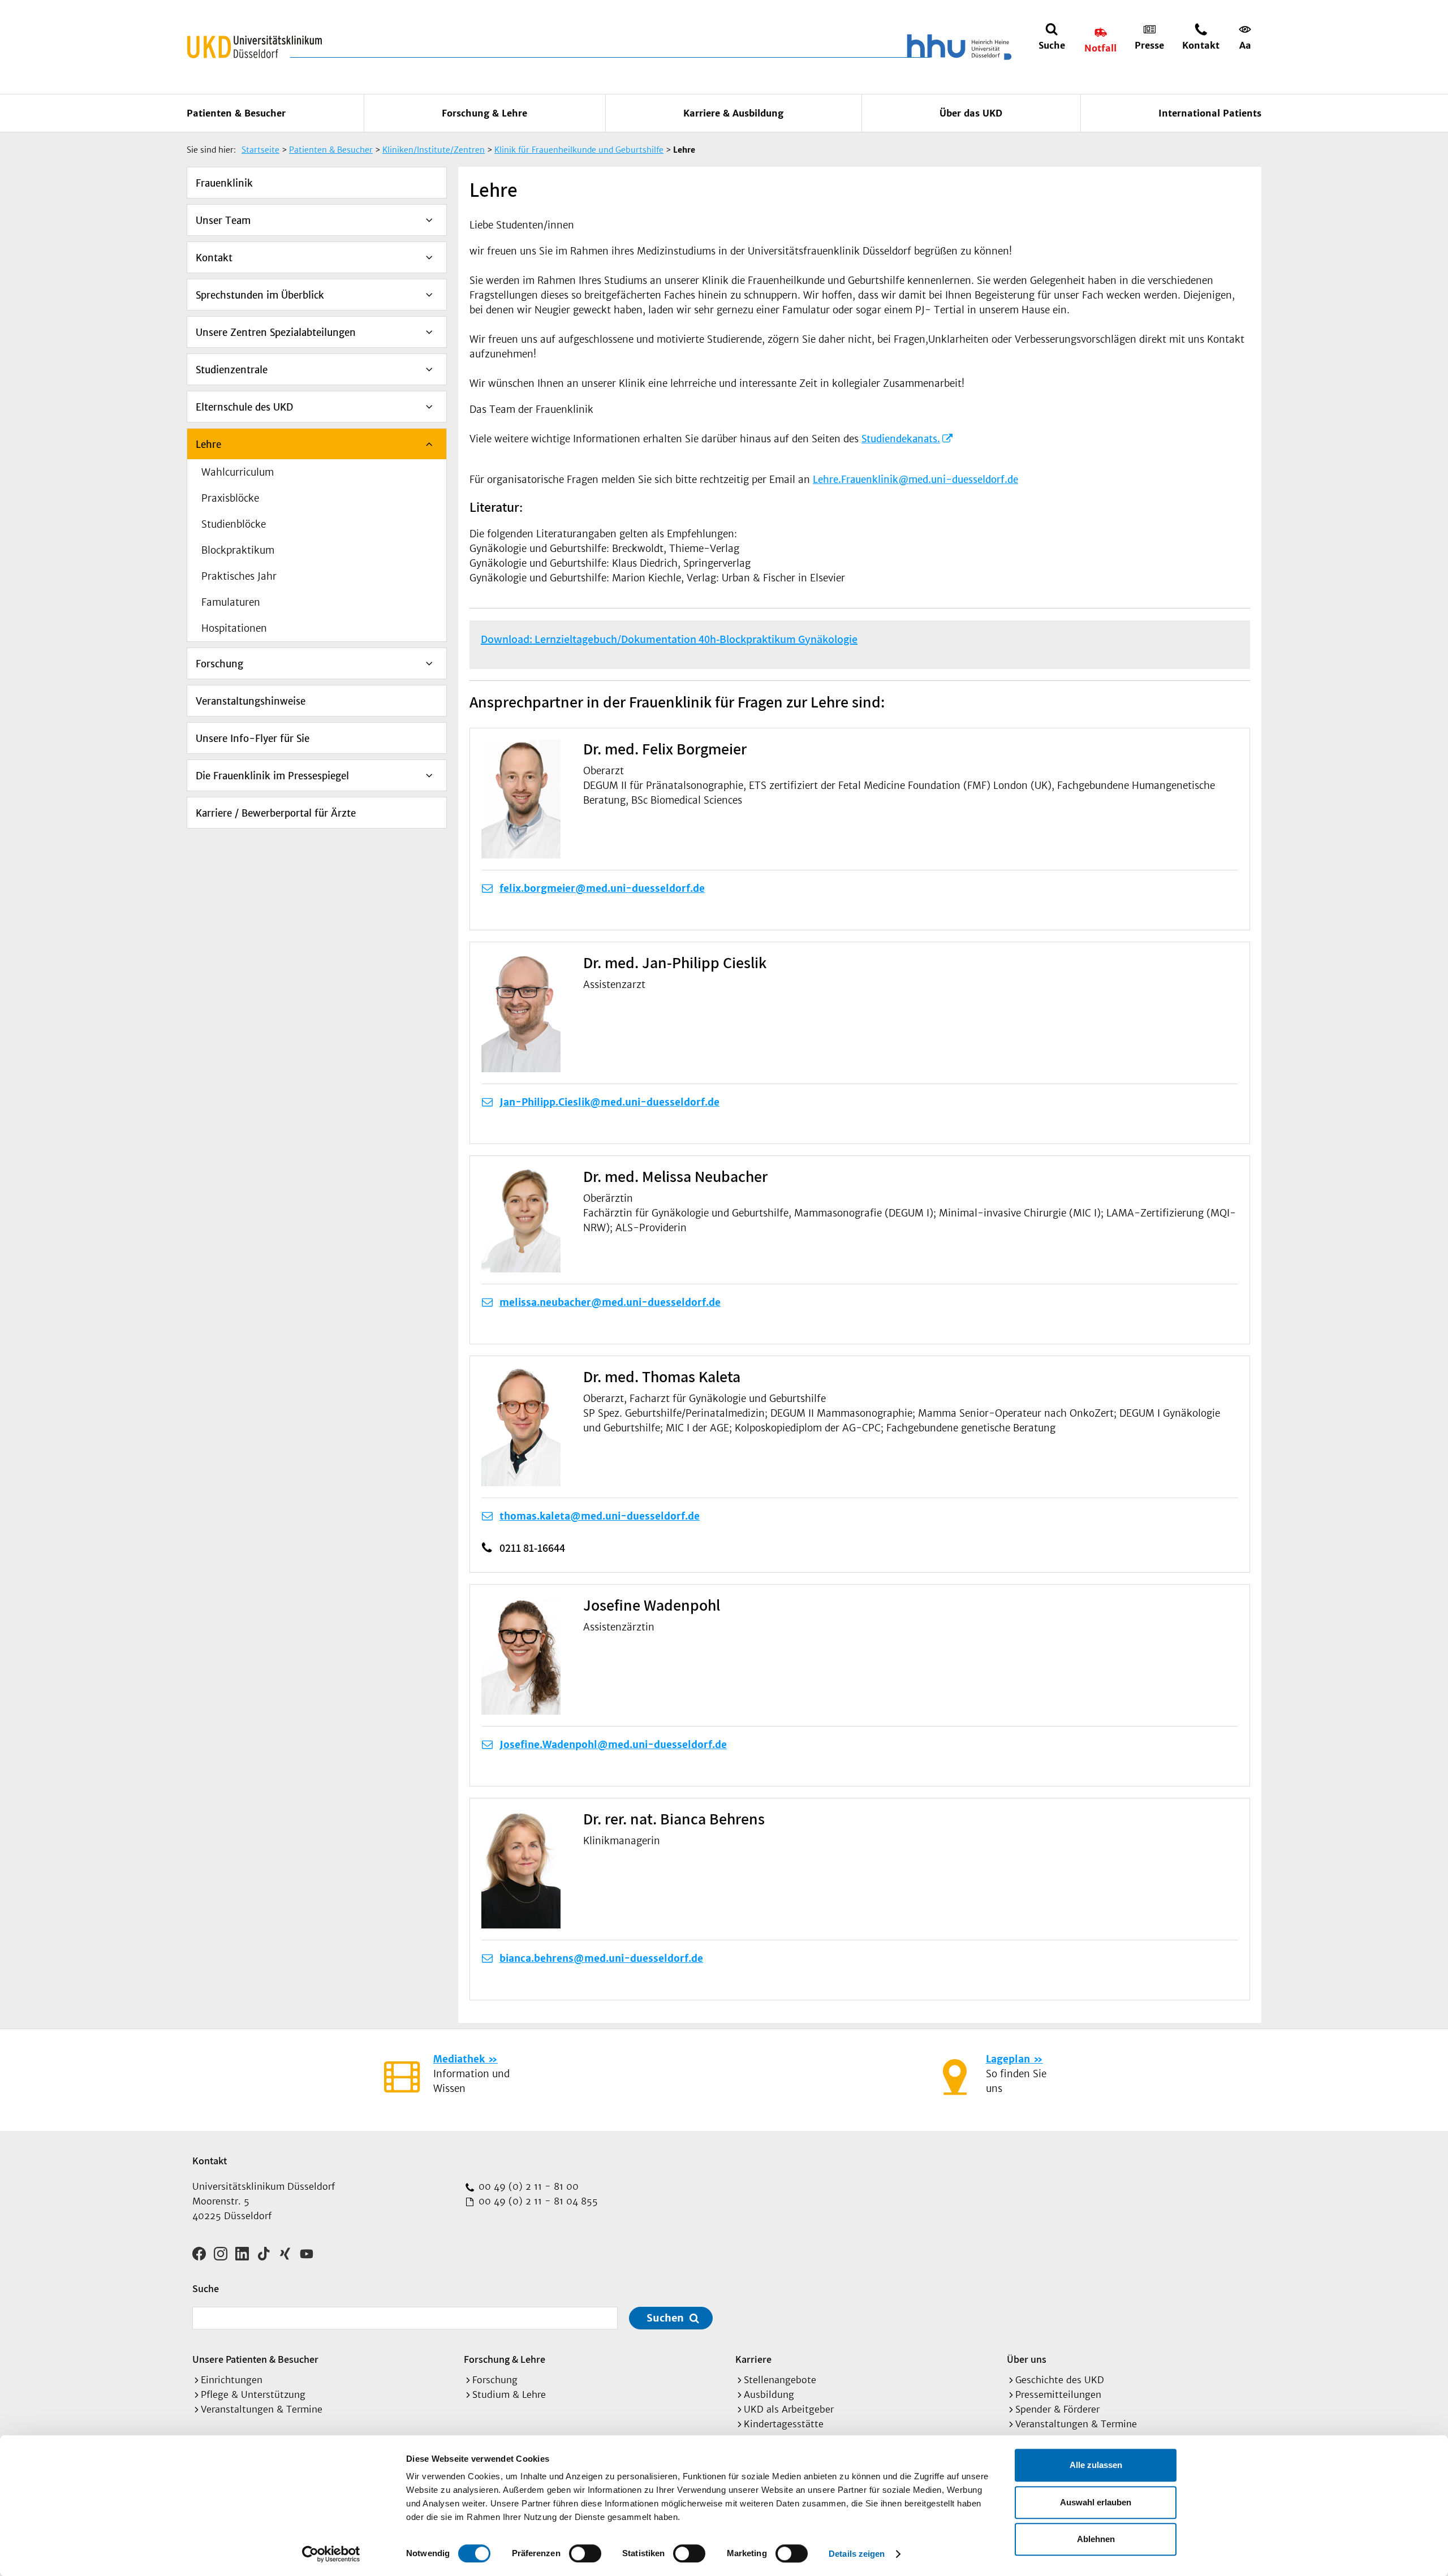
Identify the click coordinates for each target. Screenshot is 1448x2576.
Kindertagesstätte (784, 2424)
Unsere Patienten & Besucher (255, 2359)
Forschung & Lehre (484, 113)
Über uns (1027, 2359)
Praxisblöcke (230, 498)
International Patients (1210, 113)
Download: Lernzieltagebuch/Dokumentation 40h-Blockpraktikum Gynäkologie (669, 639)
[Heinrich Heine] (957, 47)
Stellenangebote (780, 2380)
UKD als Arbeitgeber (789, 2409)
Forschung (219, 664)
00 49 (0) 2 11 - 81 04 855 (537, 2201)
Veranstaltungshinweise (251, 701)
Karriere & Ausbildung (733, 113)
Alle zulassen (1096, 2465)
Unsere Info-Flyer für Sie (253, 739)
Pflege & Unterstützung (253, 2394)
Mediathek (459, 2059)
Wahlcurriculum (238, 472)
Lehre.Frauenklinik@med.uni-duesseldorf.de (915, 480)
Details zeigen (857, 2554)
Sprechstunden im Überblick (260, 295)
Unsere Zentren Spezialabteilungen (276, 333)
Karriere (753, 2359)
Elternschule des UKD (244, 407)
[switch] (585, 2553)
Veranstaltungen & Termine (262, 2409)
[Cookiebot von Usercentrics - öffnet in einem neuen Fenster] (331, 2554)
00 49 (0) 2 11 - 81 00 (527, 2186)
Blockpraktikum (238, 550)
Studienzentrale (232, 370)
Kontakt (214, 258)
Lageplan (1008, 2059)
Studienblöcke (234, 524)
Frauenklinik (224, 183)
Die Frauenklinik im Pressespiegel (272, 776)
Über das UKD (971, 113)
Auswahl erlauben (1096, 2502)
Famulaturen (231, 602)
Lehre (208, 445)
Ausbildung (769, 2394)
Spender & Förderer (1057, 2409)
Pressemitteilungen (1058, 2394)
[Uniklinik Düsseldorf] (255, 47)
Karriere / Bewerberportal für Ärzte (276, 813)
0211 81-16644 (532, 1548)
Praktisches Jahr (239, 576)
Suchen (665, 2318)
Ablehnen (1096, 2539)
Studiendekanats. (901, 439)
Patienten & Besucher (236, 113)
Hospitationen (234, 628)
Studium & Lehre (509, 2394)
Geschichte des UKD (1060, 2380)
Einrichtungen (232, 2380)
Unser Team (223, 221)
